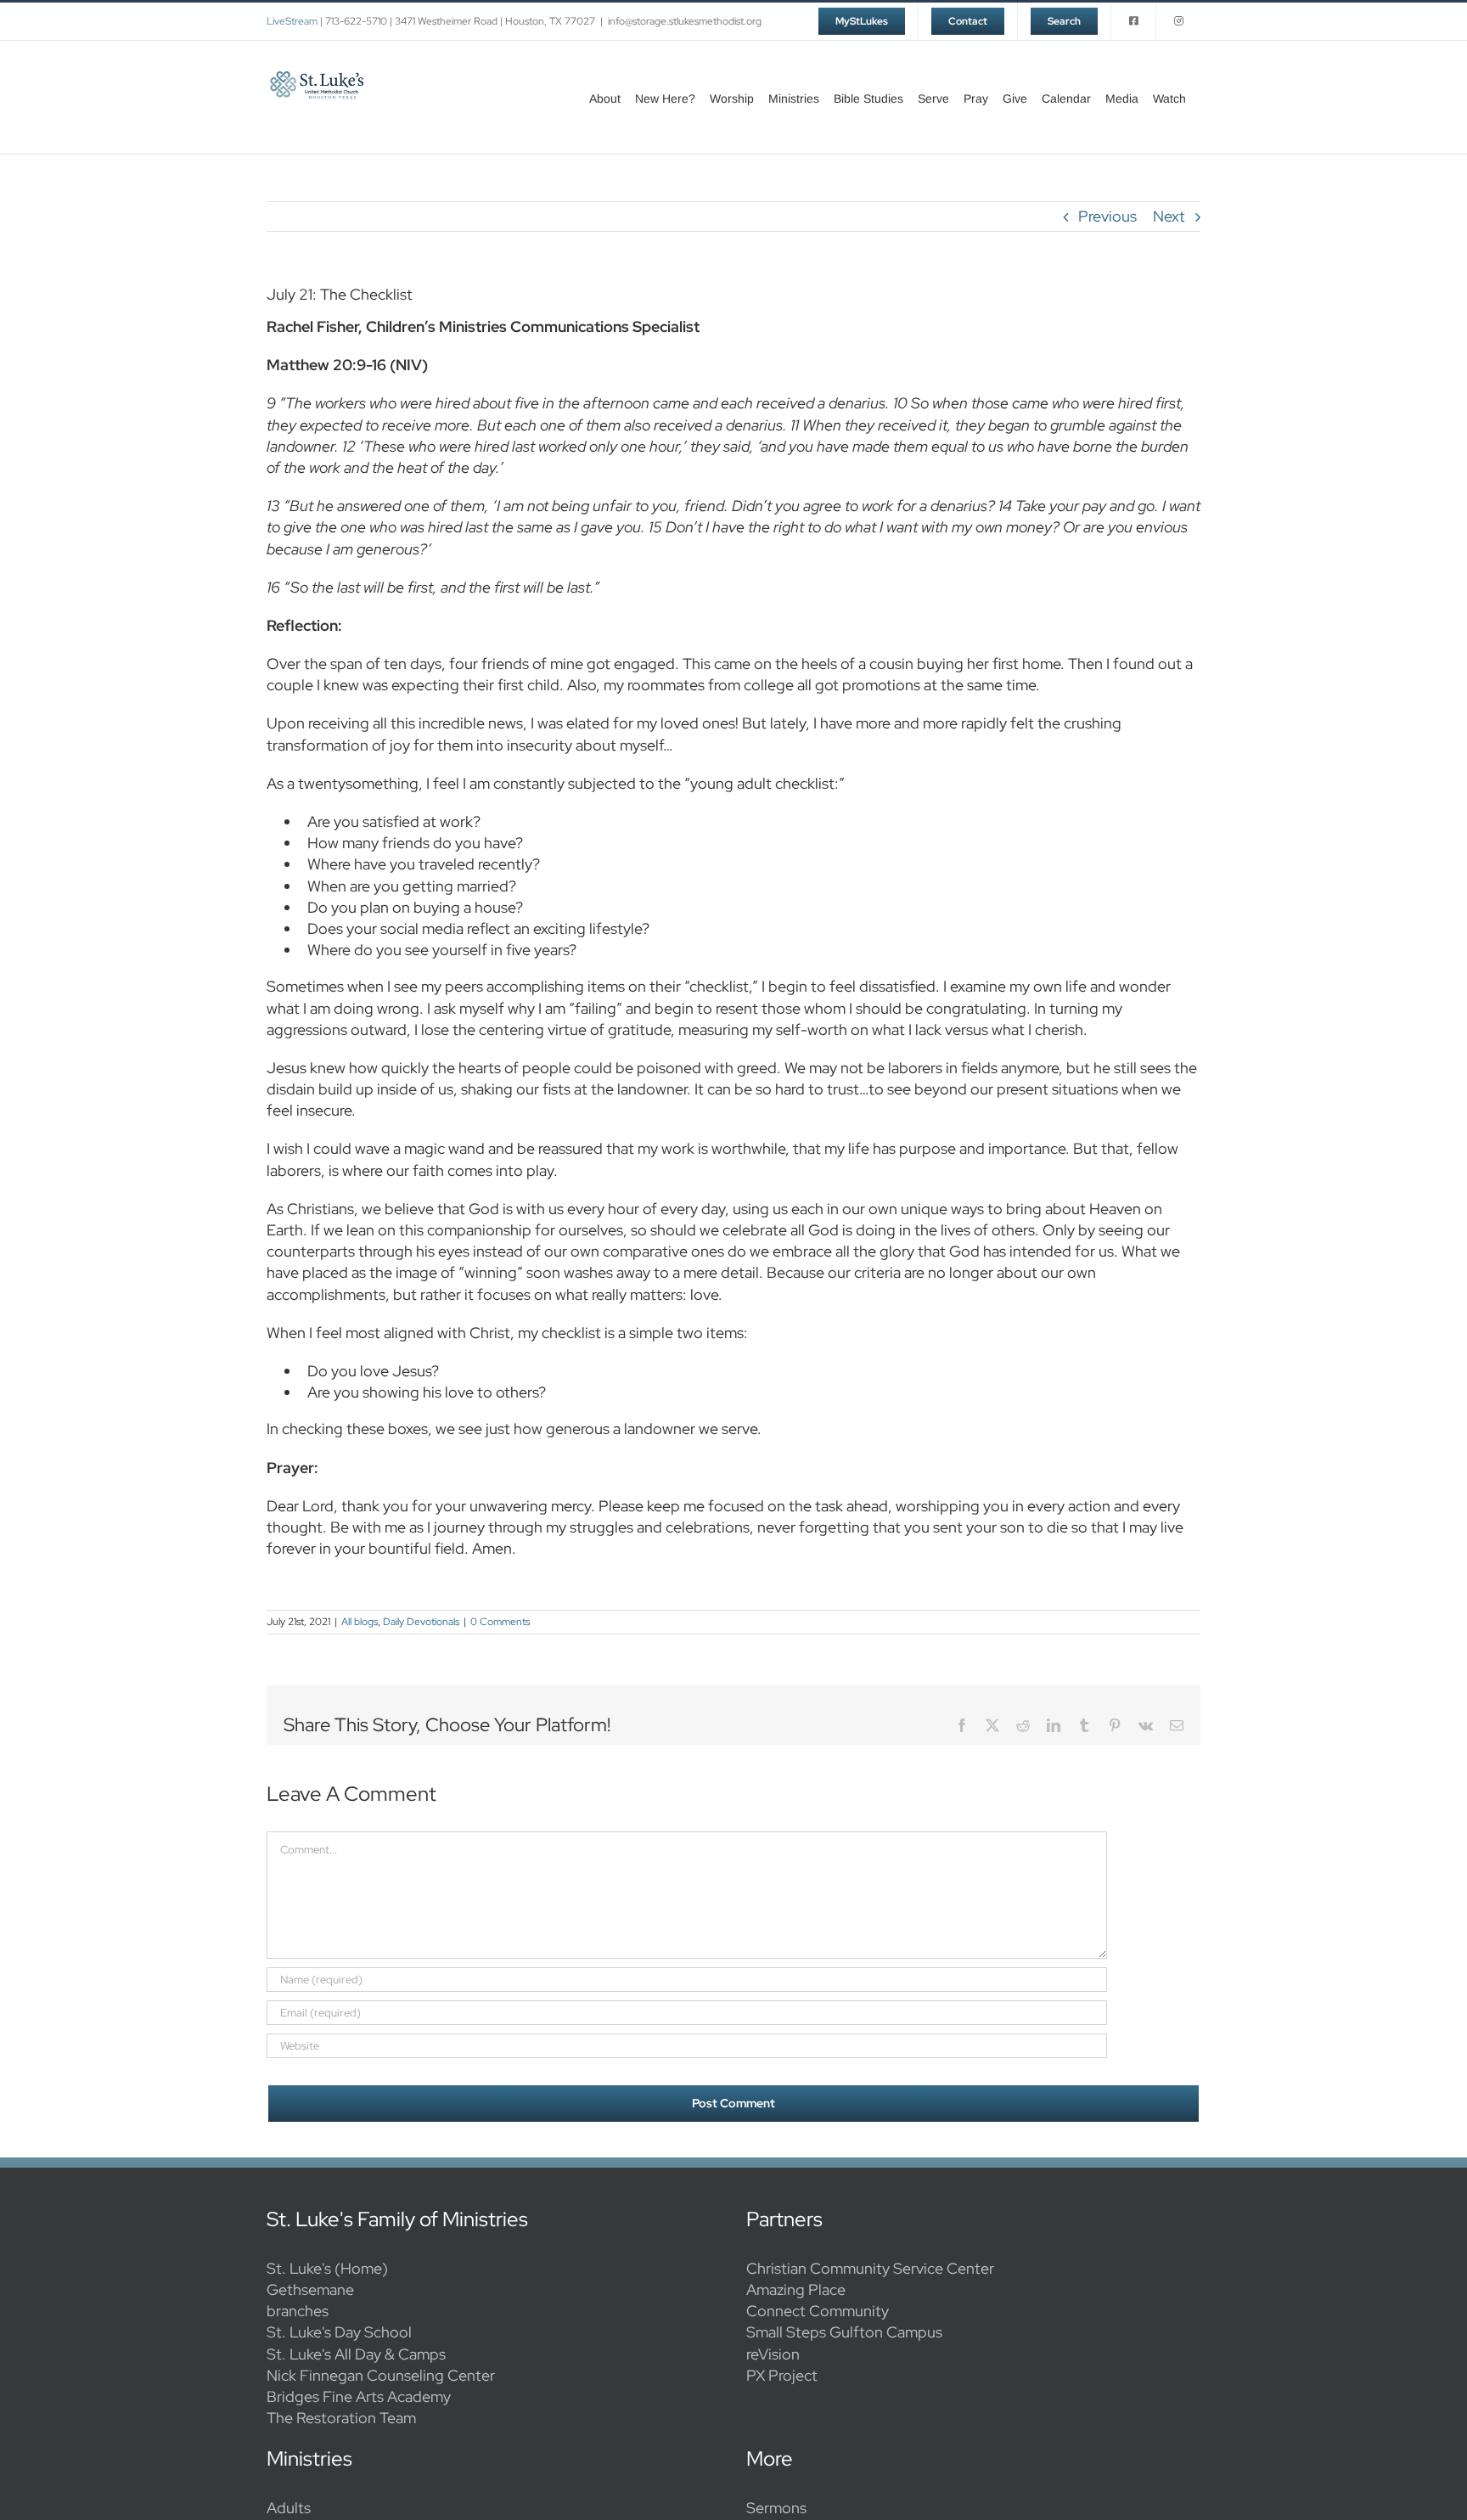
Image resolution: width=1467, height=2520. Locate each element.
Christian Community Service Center (870, 2268)
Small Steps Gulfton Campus (844, 2332)
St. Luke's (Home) (327, 2268)
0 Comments (500, 1622)
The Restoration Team (341, 2418)
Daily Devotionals (421, 1622)
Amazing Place (796, 2289)
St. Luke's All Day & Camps (356, 2354)
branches (298, 2311)
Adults (289, 2508)
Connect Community (818, 2311)
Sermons (776, 2508)
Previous (1107, 216)
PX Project (782, 2375)
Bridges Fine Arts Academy (359, 2396)
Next (1169, 216)
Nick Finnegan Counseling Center (381, 2375)
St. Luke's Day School (339, 2332)
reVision (773, 2354)
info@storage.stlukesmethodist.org (685, 21)
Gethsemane (310, 2289)
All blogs (360, 1622)
